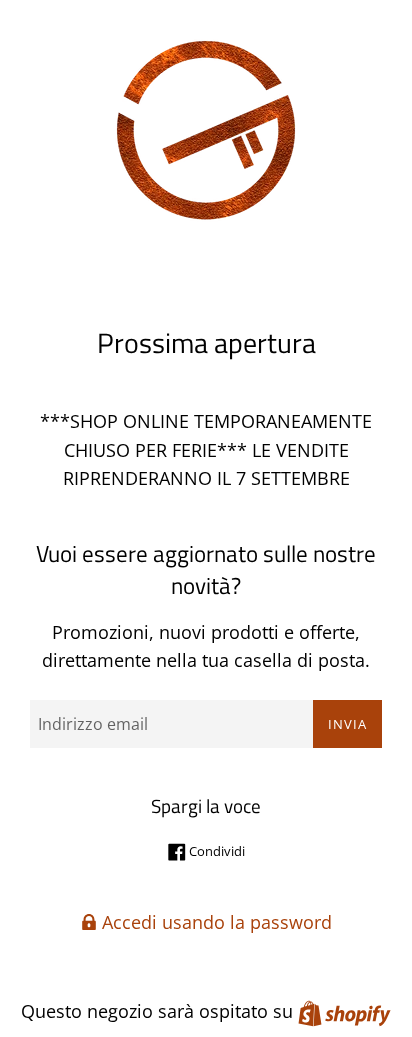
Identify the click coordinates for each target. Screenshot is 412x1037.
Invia (347, 724)
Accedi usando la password (214, 922)
